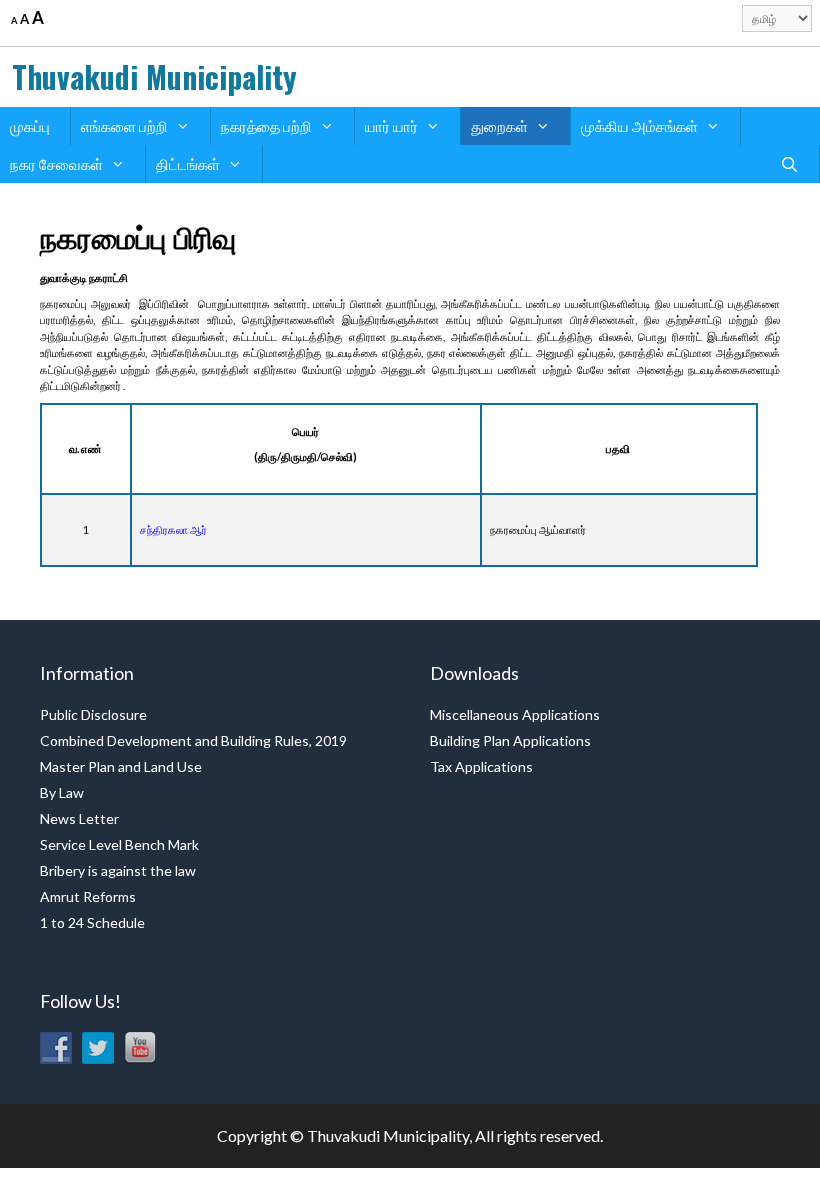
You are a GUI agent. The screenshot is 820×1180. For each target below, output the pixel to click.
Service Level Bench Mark (119, 844)
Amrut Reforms (88, 896)
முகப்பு (30, 126)
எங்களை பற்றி (124, 126)
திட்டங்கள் (188, 164)
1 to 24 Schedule (92, 922)
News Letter (79, 818)
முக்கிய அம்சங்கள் (639, 126)
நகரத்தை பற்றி (266, 126)
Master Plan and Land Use (121, 766)
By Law (62, 792)
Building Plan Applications (510, 740)
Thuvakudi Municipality (154, 76)
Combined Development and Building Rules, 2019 (193, 740)
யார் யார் (391, 126)
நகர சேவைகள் (56, 164)
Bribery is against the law (118, 870)
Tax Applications (481, 766)
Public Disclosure (93, 714)
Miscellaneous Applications (515, 714)
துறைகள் (499, 126)
